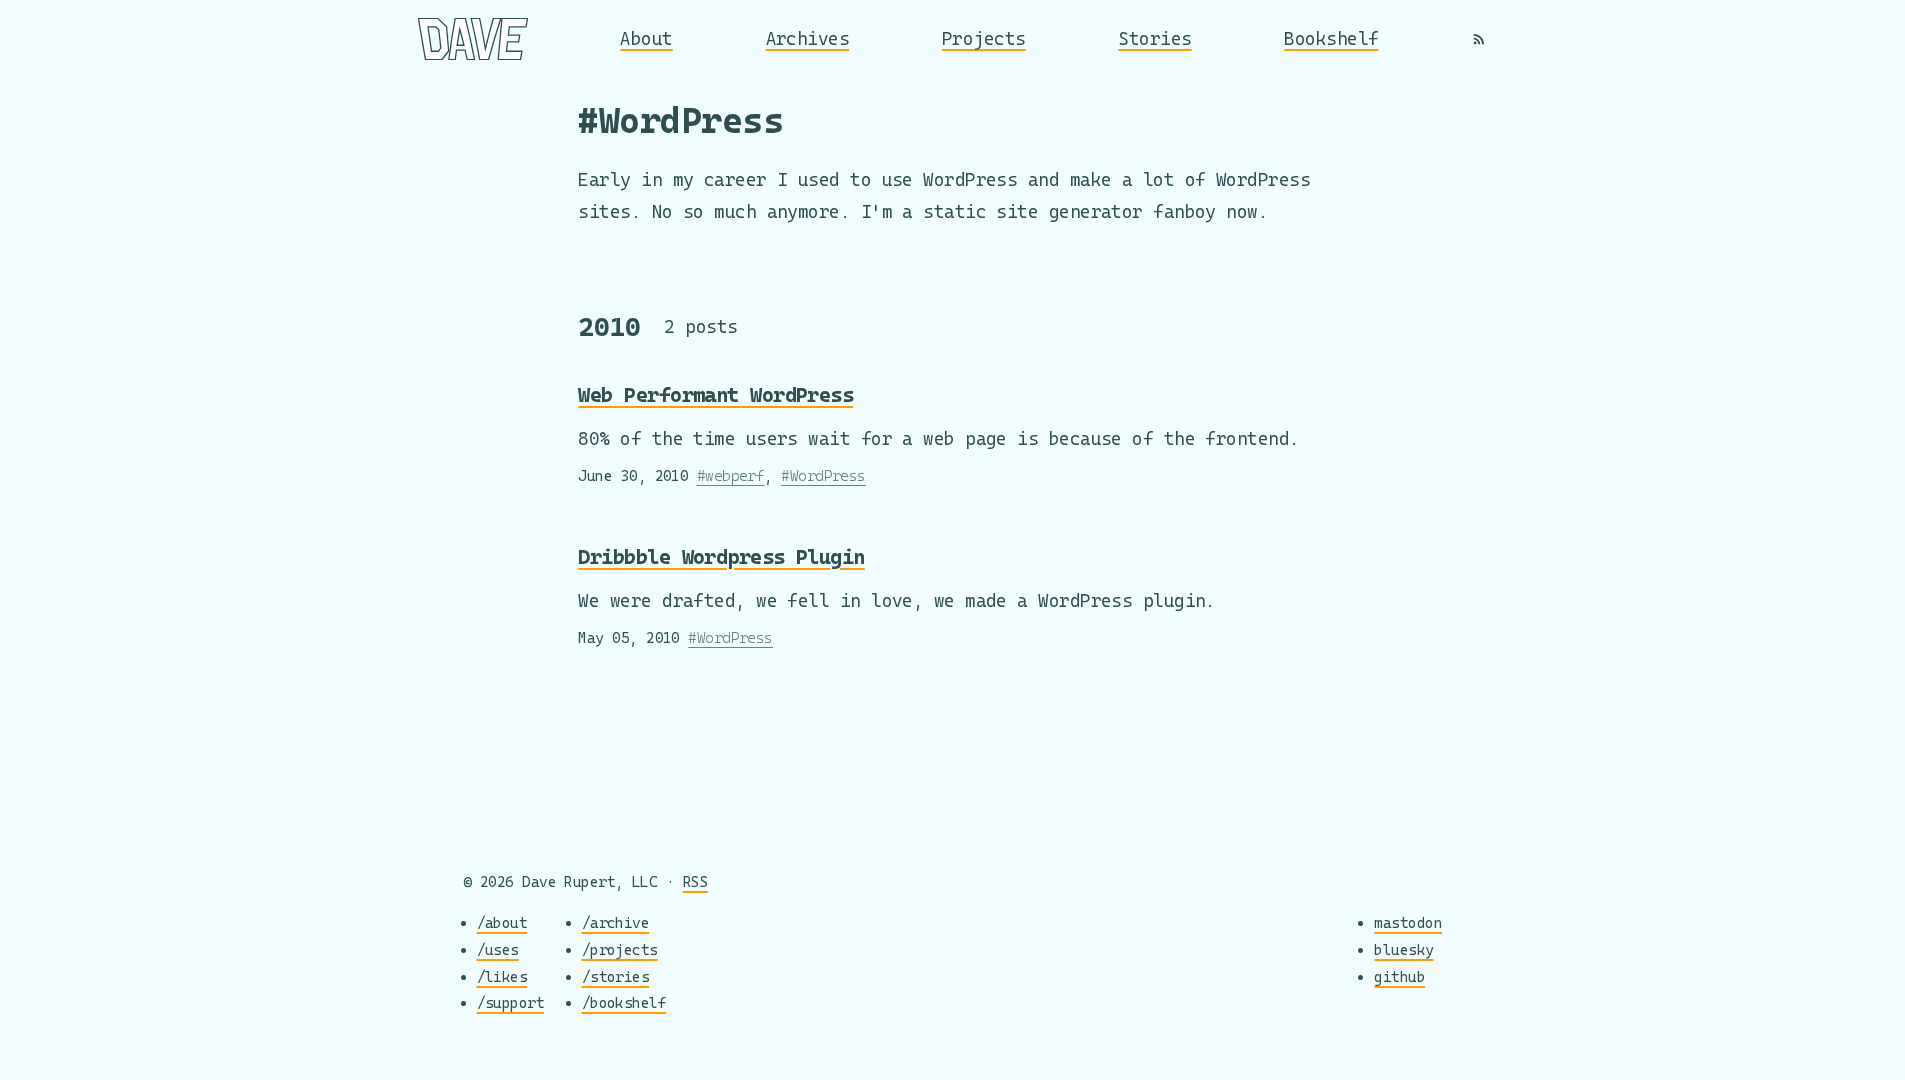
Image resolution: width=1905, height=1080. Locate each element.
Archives (808, 38)
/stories (616, 976)
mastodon (1408, 922)
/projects (620, 949)
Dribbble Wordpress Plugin (721, 556)
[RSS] (1479, 39)
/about (502, 922)
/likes (502, 976)
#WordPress (823, 475)
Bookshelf (1331, 38)
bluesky (1403, 949)
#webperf (731, 475)
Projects (984, 38)
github (1399, 976)
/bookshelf (624, 1002)
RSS (695, 881)
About (646, 38)
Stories (1154, 38)
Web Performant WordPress (715, 394)
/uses (498, 949)
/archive (616, 922)
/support (511, 1002)
